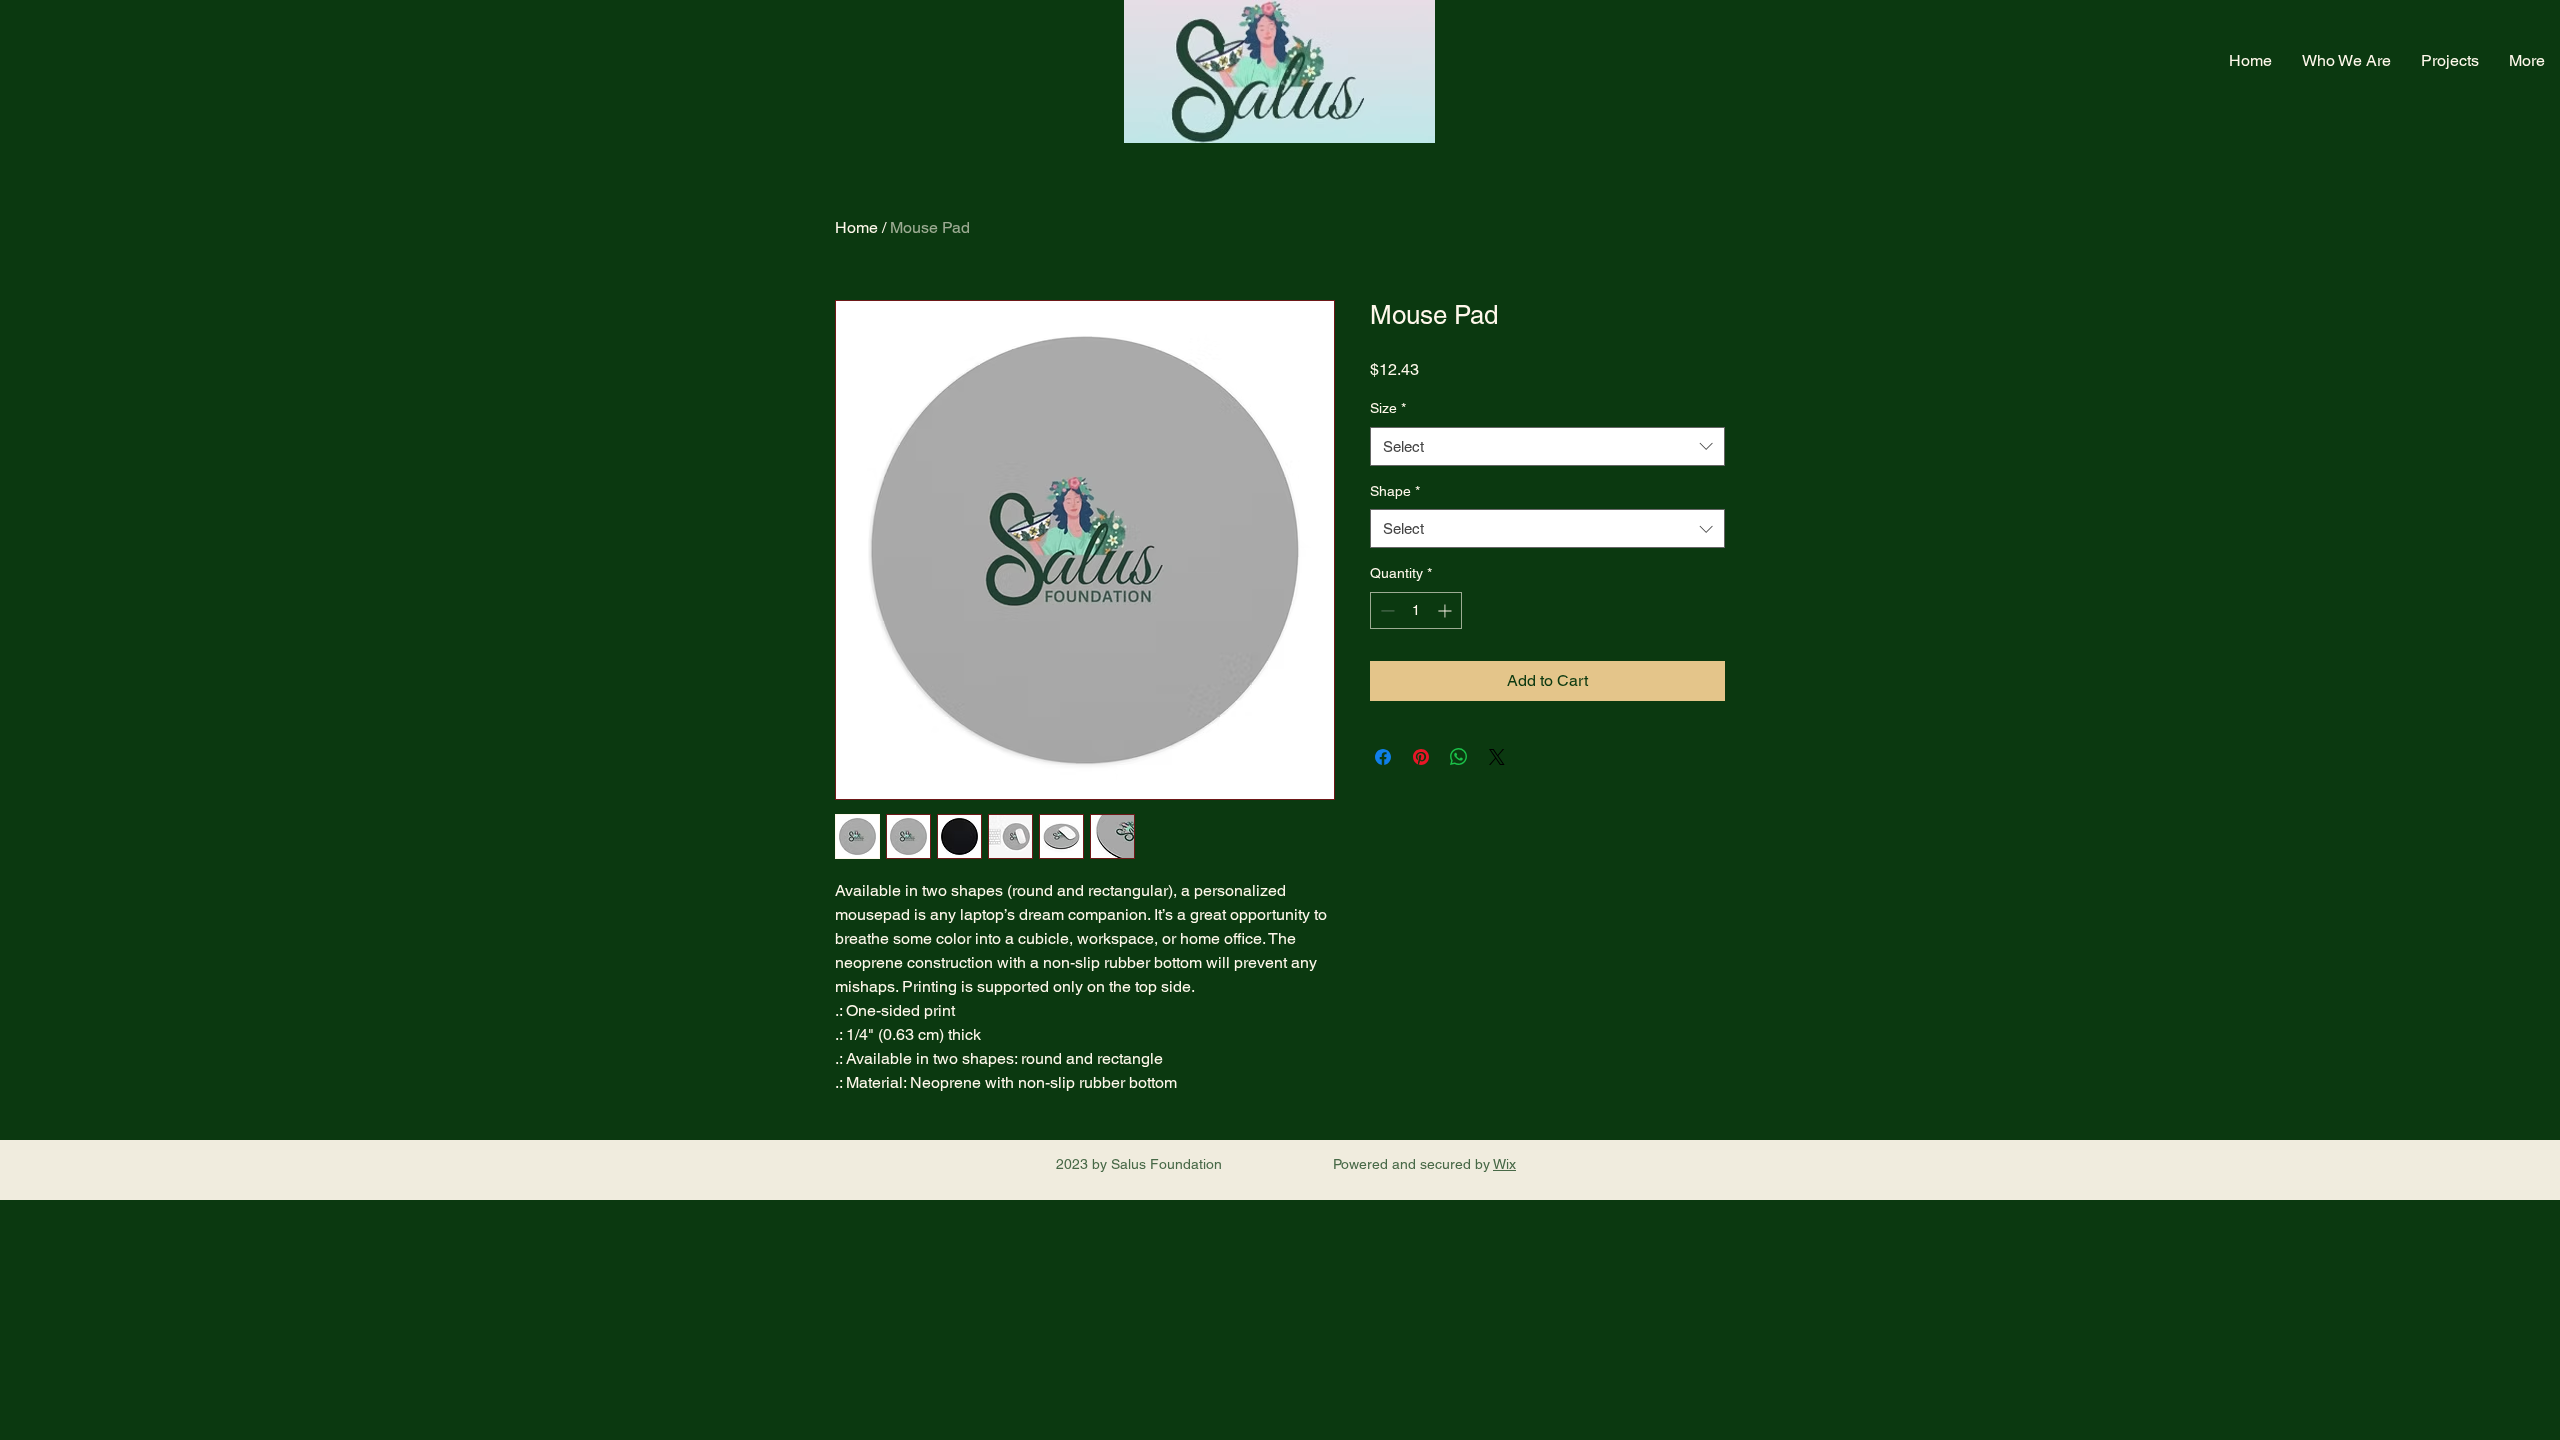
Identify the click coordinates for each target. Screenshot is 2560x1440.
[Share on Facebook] (1383, 757)
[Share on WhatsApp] (1459, 757)
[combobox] (1547, 446)
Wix (1504, 1164)
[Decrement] (1385, 610)
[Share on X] (1497, 757)
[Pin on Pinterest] (1421, 757)
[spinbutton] (1416, 610)
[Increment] (1446, 610)
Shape (1395, 491)
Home (856, 227)
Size (1388, 408)
